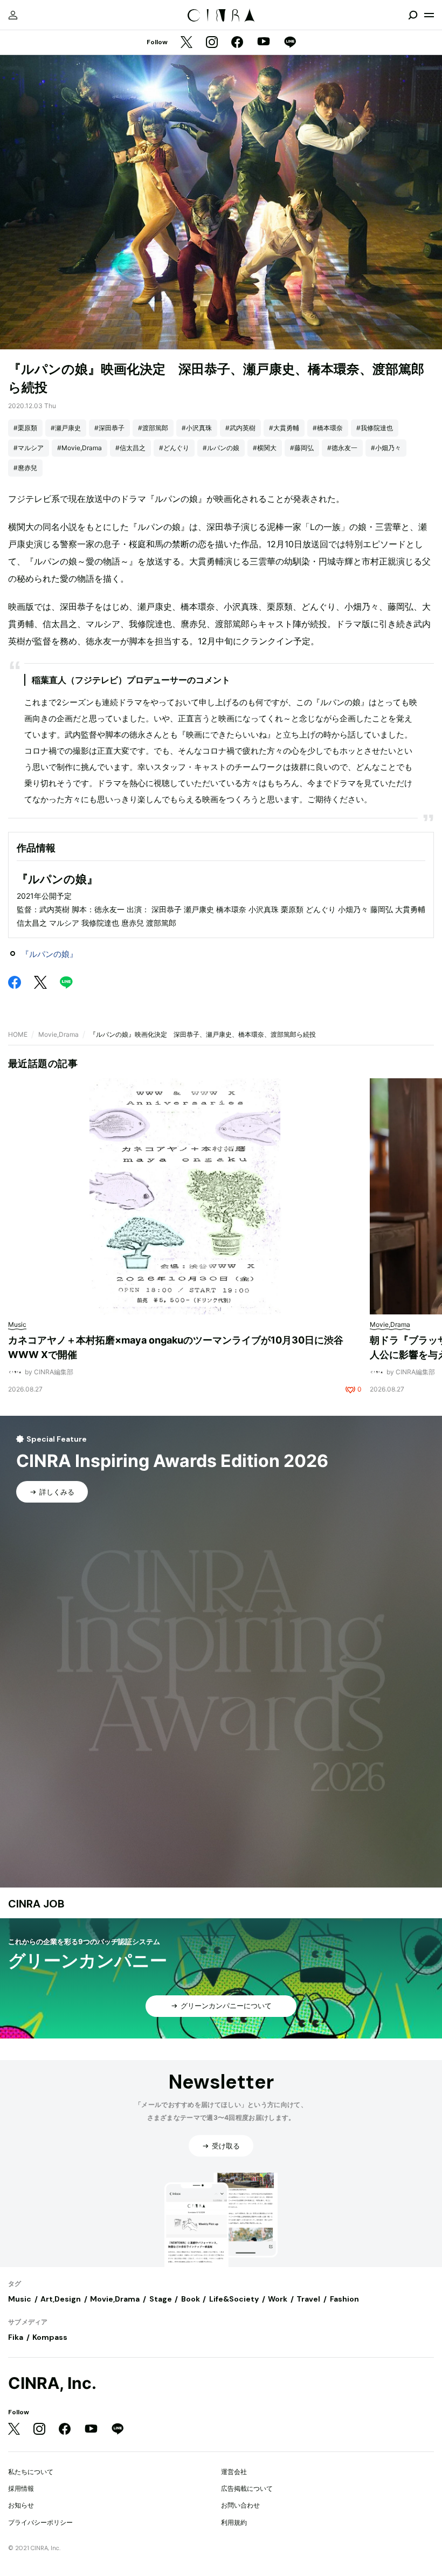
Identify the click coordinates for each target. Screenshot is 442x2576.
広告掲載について (247, 2488)
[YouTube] (264, 43)
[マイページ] (13, 15)
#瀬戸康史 (66, 428)
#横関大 (265, 448)
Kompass (50, 2337)
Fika (16, 2337)
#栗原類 (25, 428)
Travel (308, 2299)
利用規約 (234, 2522)
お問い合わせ (240, 2505)
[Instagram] (212, 43)
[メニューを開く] (429, 15)
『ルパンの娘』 (49, 954)
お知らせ (21, 2505)
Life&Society (234, 2299)
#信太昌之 (130, 448)
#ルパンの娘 (221, 448)
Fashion (344, 2299)
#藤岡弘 (302, 448)
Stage (161, 2299)
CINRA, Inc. (52, 2383)
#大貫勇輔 (284, 428)
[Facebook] (237, 43)
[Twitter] (187, 43)
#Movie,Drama (80, 448)
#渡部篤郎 (153, 428)
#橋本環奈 (328, 428)
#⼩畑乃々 (386, 448)
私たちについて (31, 2472)
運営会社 (234, 2472)
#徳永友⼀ (342, 448)
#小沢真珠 (197, 428)
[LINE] (290, 43)
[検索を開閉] (413, 15)
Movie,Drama (58, 1034)
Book (191, 2299)
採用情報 (21, 2488)
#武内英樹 (240, 428)
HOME (18, 1034)
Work (278, 2299)
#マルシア (29, 448)
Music (20, 2299)
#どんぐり (174, 448)
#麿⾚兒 (25, 468)
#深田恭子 (109, 428)
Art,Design (61, 2299)
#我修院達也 (375, 428)
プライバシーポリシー (40, 2522)
